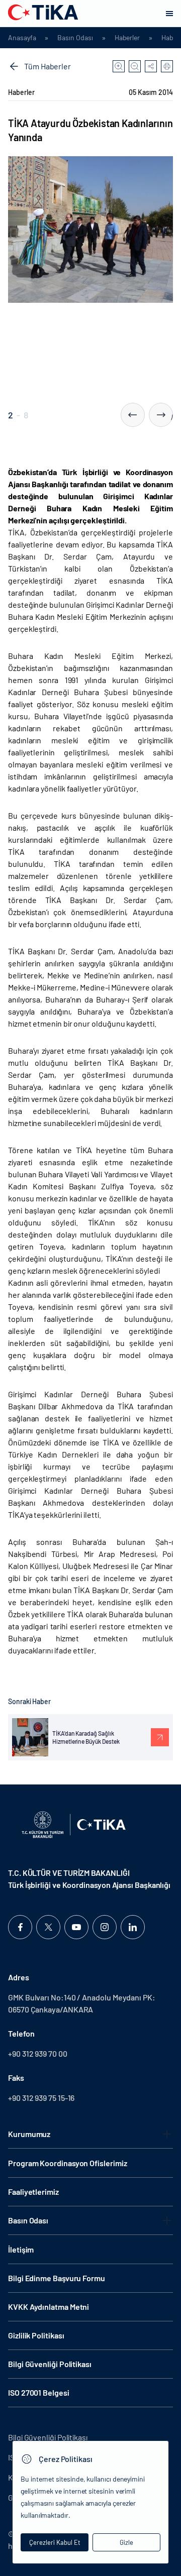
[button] (133, 415)
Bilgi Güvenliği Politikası (50, 2364)
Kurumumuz (29, 2134)
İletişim (21, 2249)
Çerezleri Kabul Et (55, 2542)
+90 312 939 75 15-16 (41, 2098)
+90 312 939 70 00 (38, 2053)
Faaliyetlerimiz (33, 2192)
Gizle (126, 2542)
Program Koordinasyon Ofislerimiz (67, 2163)
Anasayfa (22, 38)
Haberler (127, 38)
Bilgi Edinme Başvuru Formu (57, 2278)
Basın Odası (75, 38)
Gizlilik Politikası (36, 2335)
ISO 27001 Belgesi (39, 2392)
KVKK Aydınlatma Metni (49, 2307)
